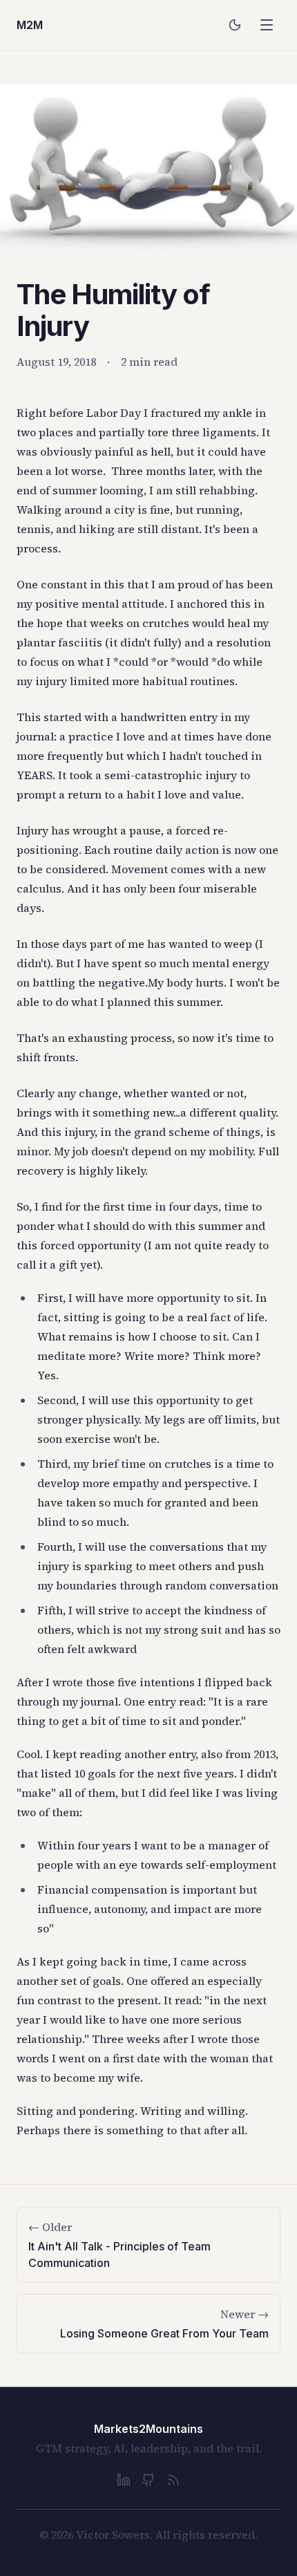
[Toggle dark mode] (235, 25)
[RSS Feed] (173, 2480)
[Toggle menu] (267, 25)
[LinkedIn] (124, 2480)
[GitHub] (148, 2480)
